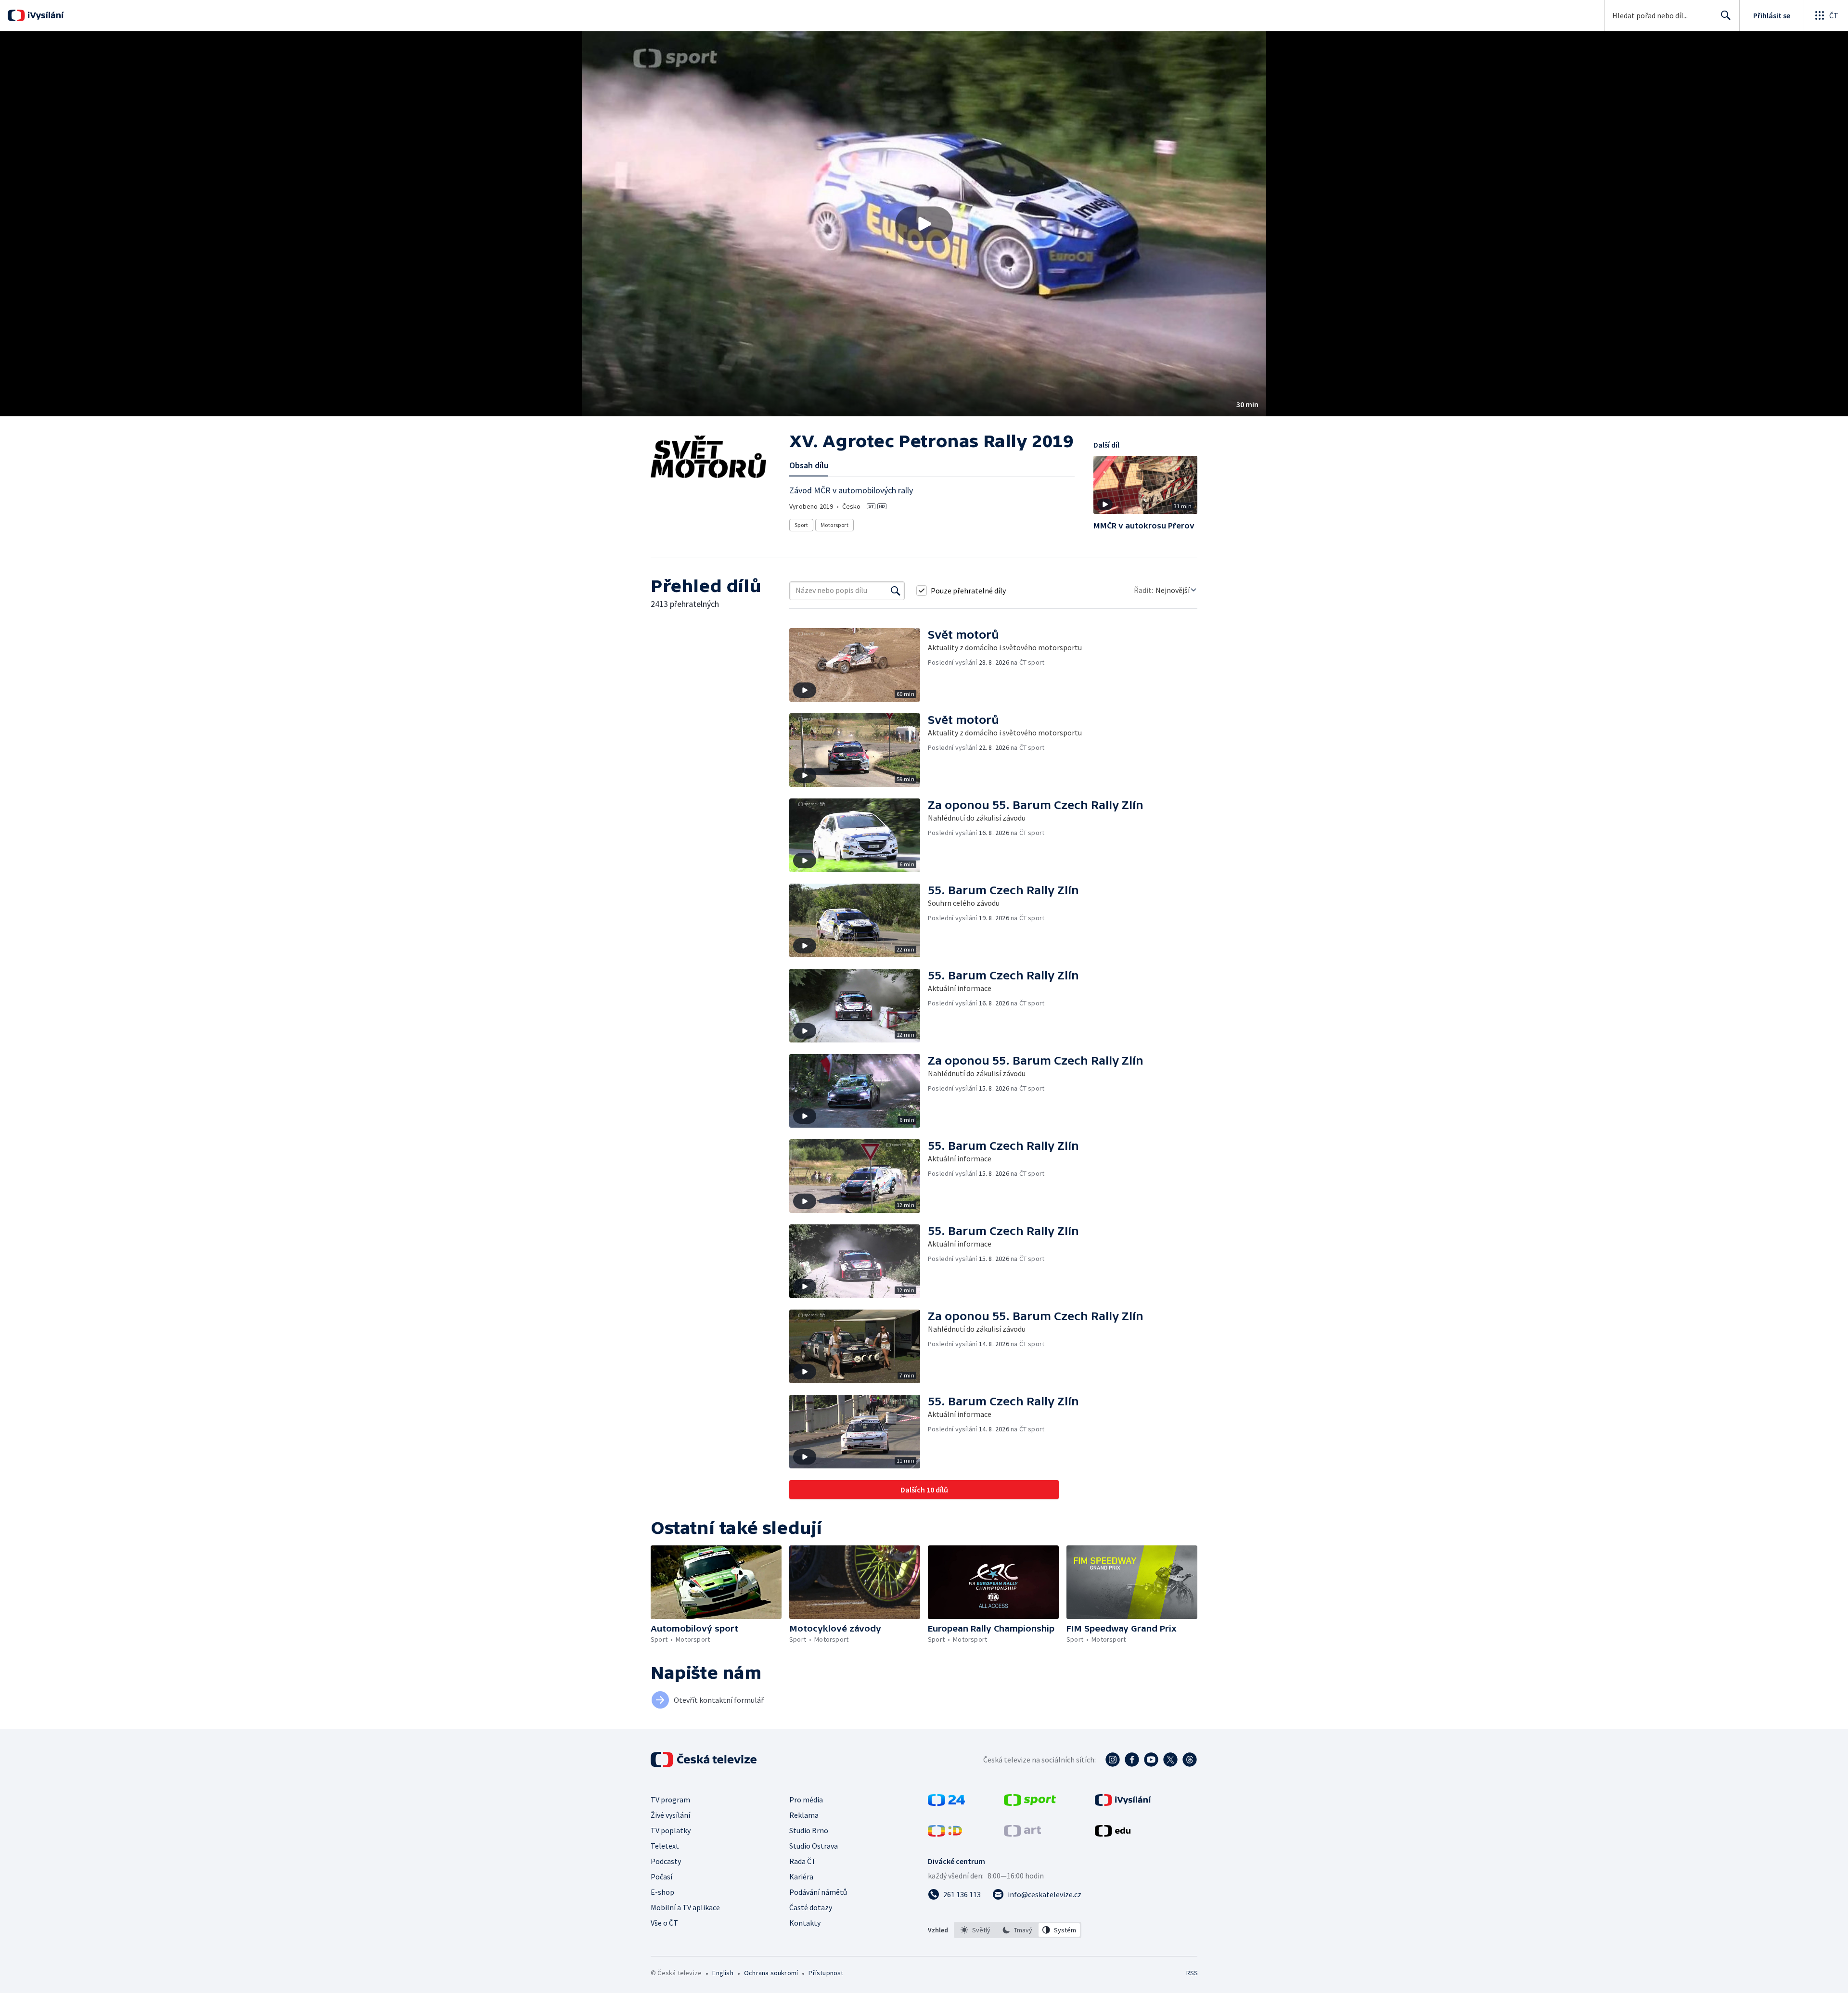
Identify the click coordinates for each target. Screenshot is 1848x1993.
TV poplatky (671, 1830)
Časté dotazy (811, 1907)
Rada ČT (803, 1861)
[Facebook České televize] (1132, 1760)
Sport (801, 525)
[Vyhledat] (896, 591)
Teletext (665, 1846)
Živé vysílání (670, 1815)
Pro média (806, 1800)
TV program (670, 1800)
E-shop (662, 1892)
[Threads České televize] (1190, 1760)
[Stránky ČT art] (1022, 1834)
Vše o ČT (664, 1923)
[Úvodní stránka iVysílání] (45, 15)
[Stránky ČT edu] (1113, 1834)
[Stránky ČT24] (946, 1803)
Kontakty (805, 1923)
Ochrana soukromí (771, 1973)
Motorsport (834, 525)
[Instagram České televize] (1113, 1760)
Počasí (661, 1877)
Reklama (804, 1815)
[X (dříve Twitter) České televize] (1170, 1760)
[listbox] (1018, 1930)
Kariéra (801, 1877)
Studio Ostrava (814, 1846)
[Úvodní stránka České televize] (705, 1760)
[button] (924, 224)
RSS (1192, 1973)
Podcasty (666, 1861)
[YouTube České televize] (1151, 1760)
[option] (976, 1930)
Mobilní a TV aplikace (685, 1907)
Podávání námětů (818, 1892)
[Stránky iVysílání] (1123, 1803)
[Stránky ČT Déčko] (945, 1834)
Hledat (1726, 15)
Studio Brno (809, 1830)
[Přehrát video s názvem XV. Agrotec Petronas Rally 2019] (924, 224)
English (723, 1973)
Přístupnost (826, 1973)
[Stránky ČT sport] (1030, 1803)
